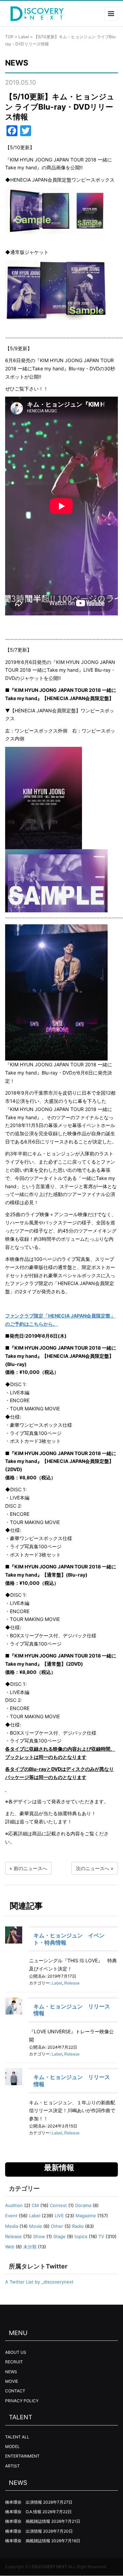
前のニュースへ (30, 1868)
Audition (14, 2205)
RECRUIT (14, 2362)
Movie (36, 2226)
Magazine (86, 2216)
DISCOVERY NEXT (50, 2567)
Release (72, 1983)
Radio (78, 2226)
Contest (58, 2205)
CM (35, 2205)
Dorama (83, 2205)
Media (12, 2226)
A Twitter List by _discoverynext (39, 2282)
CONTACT (15, 2391)
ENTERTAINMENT (22, 2456)
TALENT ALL (17, 2437)
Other (57, 2226)
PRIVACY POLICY (22, 2401)
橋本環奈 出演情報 (24, 2502)
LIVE (59, 2216)
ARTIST (12, 2466)
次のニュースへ (93, 1868)
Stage (59, 2236)
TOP (9, 37)
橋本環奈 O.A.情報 (23, 2512)
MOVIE (12, 2381)
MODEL (12, 2446)
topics (81, 2236)
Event (11, 2216)
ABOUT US (16, 2352)
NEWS (11, 2372)
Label (24, 37)
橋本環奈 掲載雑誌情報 (28, 2521)
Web (10, 2247)
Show (39, 2236)
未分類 (30, 2247)
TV (101, 2236)
